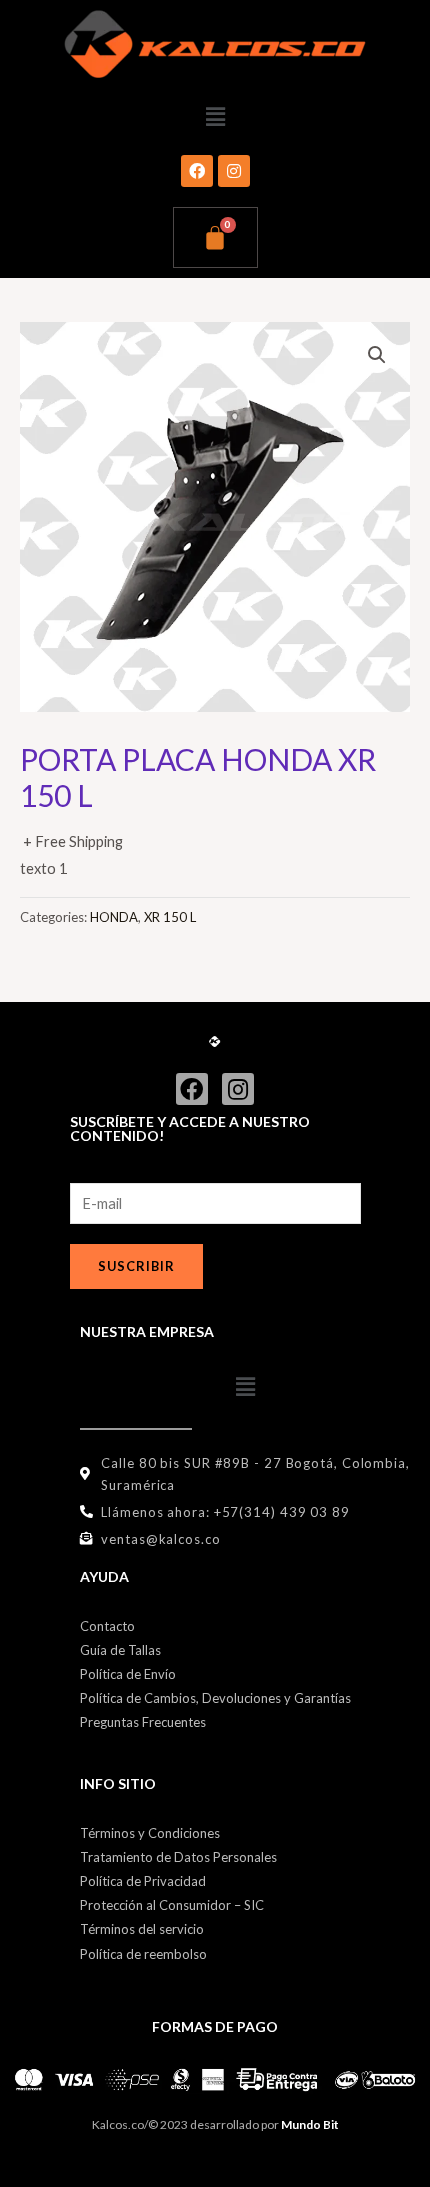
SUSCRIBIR (136, 1266)
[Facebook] (197, 171)
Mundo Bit (310, 2124)
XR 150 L (170, 917)
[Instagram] (234, 171)
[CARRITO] (215, 237)
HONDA (114, 917)
